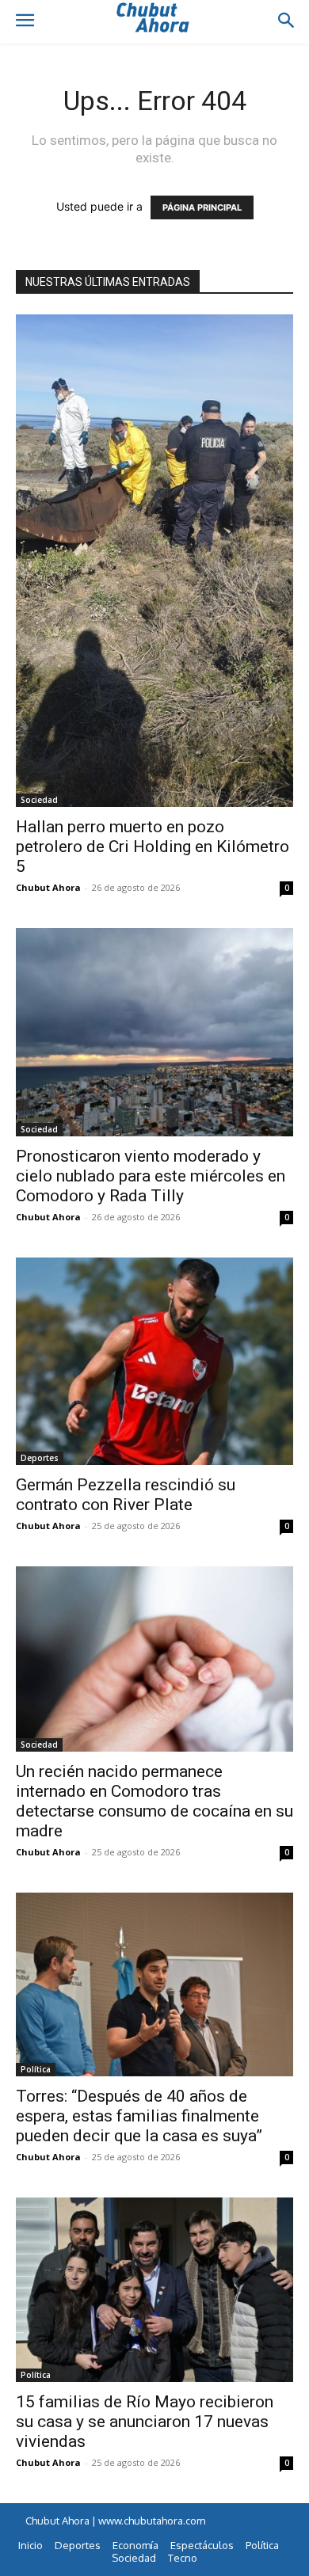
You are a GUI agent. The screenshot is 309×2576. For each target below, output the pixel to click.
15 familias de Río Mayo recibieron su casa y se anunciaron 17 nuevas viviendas (145, 2422)
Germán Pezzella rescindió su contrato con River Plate (126, 1495)
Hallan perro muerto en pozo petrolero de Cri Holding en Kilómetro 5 (153, 847)
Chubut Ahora (48, 887)
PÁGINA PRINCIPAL (202, 207)
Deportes (40, 1458)
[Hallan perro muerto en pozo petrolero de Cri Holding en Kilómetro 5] (154, 561)
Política (36, 2069)
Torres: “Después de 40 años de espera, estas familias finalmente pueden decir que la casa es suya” (139, 2116)
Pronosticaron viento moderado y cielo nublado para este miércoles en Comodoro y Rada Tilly (151, 1176)
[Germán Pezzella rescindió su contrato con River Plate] (154, 1362)
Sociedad (39, 800)
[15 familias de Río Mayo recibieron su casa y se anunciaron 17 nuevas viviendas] (154, 2290)
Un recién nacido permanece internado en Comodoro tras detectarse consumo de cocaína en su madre (154, 1801)
